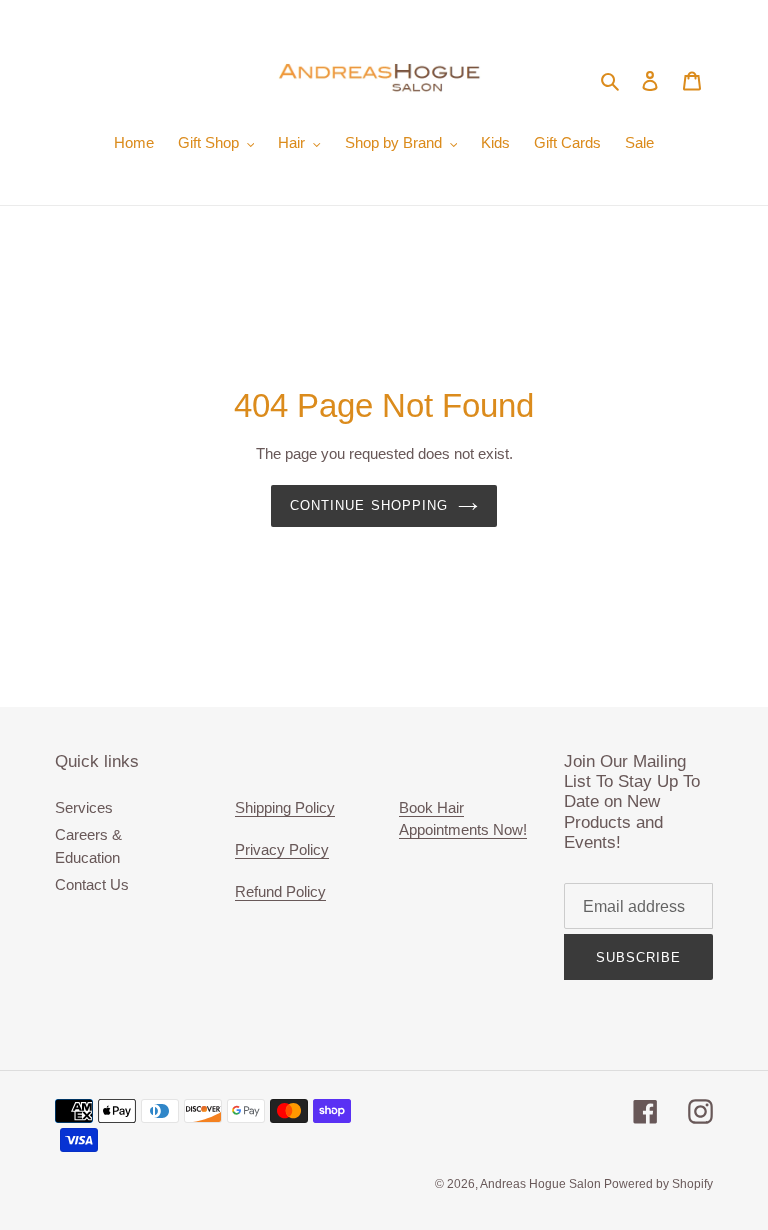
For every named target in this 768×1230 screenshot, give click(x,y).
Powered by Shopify (658, 1184)
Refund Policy (280, 891)
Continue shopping (369, 505)
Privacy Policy (282, 849)
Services (84, 807)
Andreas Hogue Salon (542, 1184)
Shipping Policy (285, 807)
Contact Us (92, 884)
